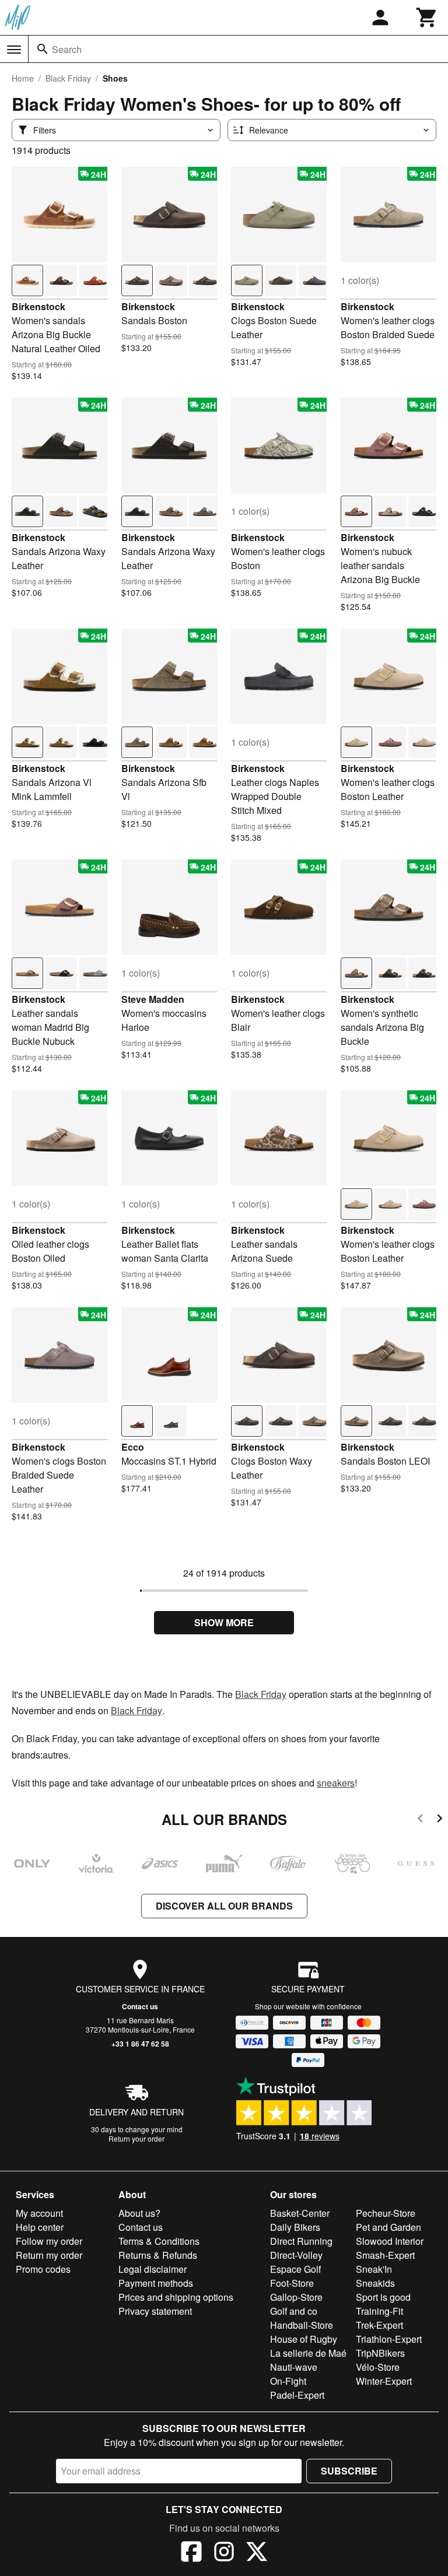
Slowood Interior (390, 2241)
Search (67, 49)
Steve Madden (153, 999)
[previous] (420, 1820)
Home (23, 78)
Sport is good (383, 2297)
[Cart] (427, 17)
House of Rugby (304, 2339)
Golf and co (294, 2311)
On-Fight (288, 2381)
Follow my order (49, 2241)
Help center (40, 2227)
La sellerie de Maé (308, 2353)
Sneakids (375, 2283)
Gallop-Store (296, 2297)
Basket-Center (300, 2213)
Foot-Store (292, 2283)
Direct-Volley (296, 2255)
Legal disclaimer (153, 2269)
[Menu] (14, 50)
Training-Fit (379, 2311)
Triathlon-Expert (389, 2339)
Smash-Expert (385, 2255)
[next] (440, 1820)
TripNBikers (380, 2353)
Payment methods (156, 2283)
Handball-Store (302, 2325)
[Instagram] (224, 2553)
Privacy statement (155, 2311)
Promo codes (43, 2269)
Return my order (49, 2255)
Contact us (140, 2006)
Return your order (136, 2138)
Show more (224, 1622)
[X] (257, 2553)
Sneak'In (374, 2269)
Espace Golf (295, 2269)
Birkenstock (38, 306)
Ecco (133, 1447)
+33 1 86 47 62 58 (140, 2044)
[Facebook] (191, 2553)
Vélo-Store (378, 2367)
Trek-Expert (379, 2325)
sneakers (336, 1783)
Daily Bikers (295, 2227)
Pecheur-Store (386, 2213)
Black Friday (68, 78)
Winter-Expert (384, 2381)
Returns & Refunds (158, 2255)
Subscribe (349, 2471)
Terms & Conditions (159, 2241)
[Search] (43, 49)
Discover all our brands (224, 1906)
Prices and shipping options (176, 2297)
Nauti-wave (294, 2367)
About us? (139, 2213)
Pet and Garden (388, 2227)
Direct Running (301, 2241)
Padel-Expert (297, 2395)
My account (39, 2213)
